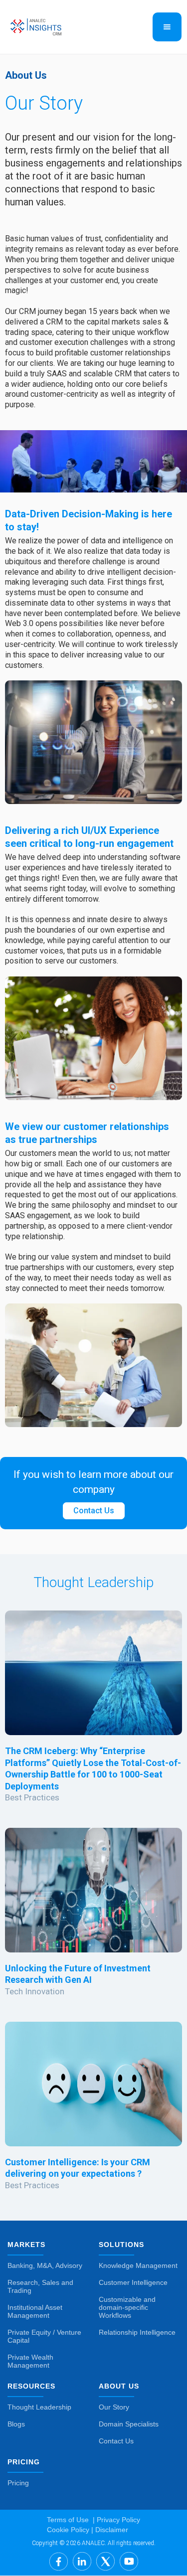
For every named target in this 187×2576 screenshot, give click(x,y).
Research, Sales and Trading (40, 2286)
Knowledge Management (138, 2265)
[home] (59, 27)
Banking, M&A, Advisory (45, 2265)
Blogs (16, 2424)
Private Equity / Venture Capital (44, 2336)
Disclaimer (111, 2530)
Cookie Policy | (70, 2530)
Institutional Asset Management (35, 2311)
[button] (167, 27)
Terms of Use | (71, 2520)
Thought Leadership (39, 2407)
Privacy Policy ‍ (117, 2520)
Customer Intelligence (133, 2282)
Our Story (114, 2407)
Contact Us (94, 1511)
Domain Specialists (129, 2424)
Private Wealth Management (30, 2361)
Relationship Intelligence (137, 2332)
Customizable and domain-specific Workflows (127, 2307)
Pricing (18, 2483)
